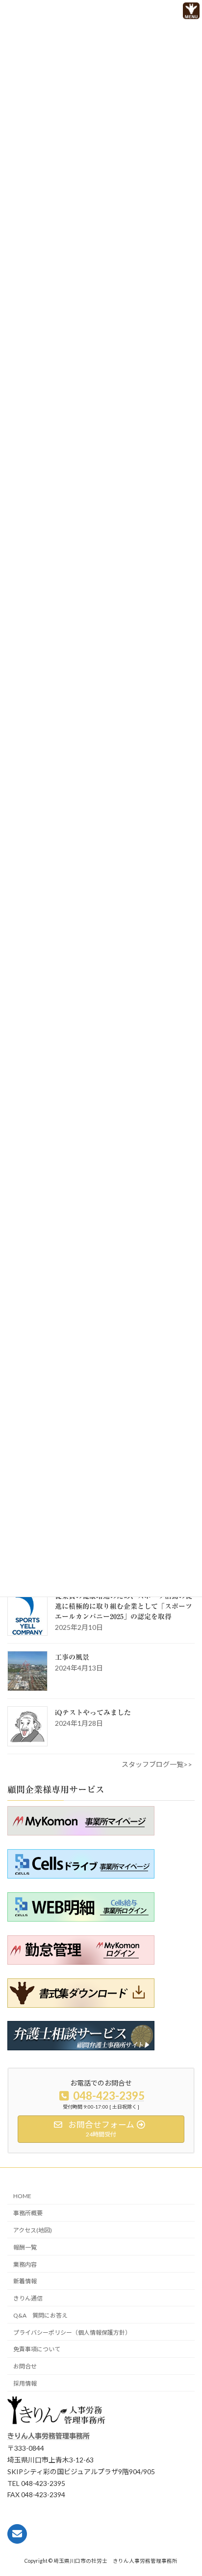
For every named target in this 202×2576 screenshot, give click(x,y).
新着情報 (25, 2281)
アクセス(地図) (33, 2230)
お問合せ (25, 2366)
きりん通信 (28, 2298)
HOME (22, 2196)
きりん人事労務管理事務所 (49, 2437)
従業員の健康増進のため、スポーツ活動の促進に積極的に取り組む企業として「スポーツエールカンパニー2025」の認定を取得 (124, 1606)
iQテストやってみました (93, 1713)
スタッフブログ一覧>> (157, 1764)
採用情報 (25, 2383)
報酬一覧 (25, 2247)
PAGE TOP (177, 2550)
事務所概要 (28, 2213)
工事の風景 (72, 1657)
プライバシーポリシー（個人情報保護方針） (72, 2332)
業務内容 (25, 2264)
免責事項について (37, 2350)
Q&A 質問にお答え (40, 2315)
